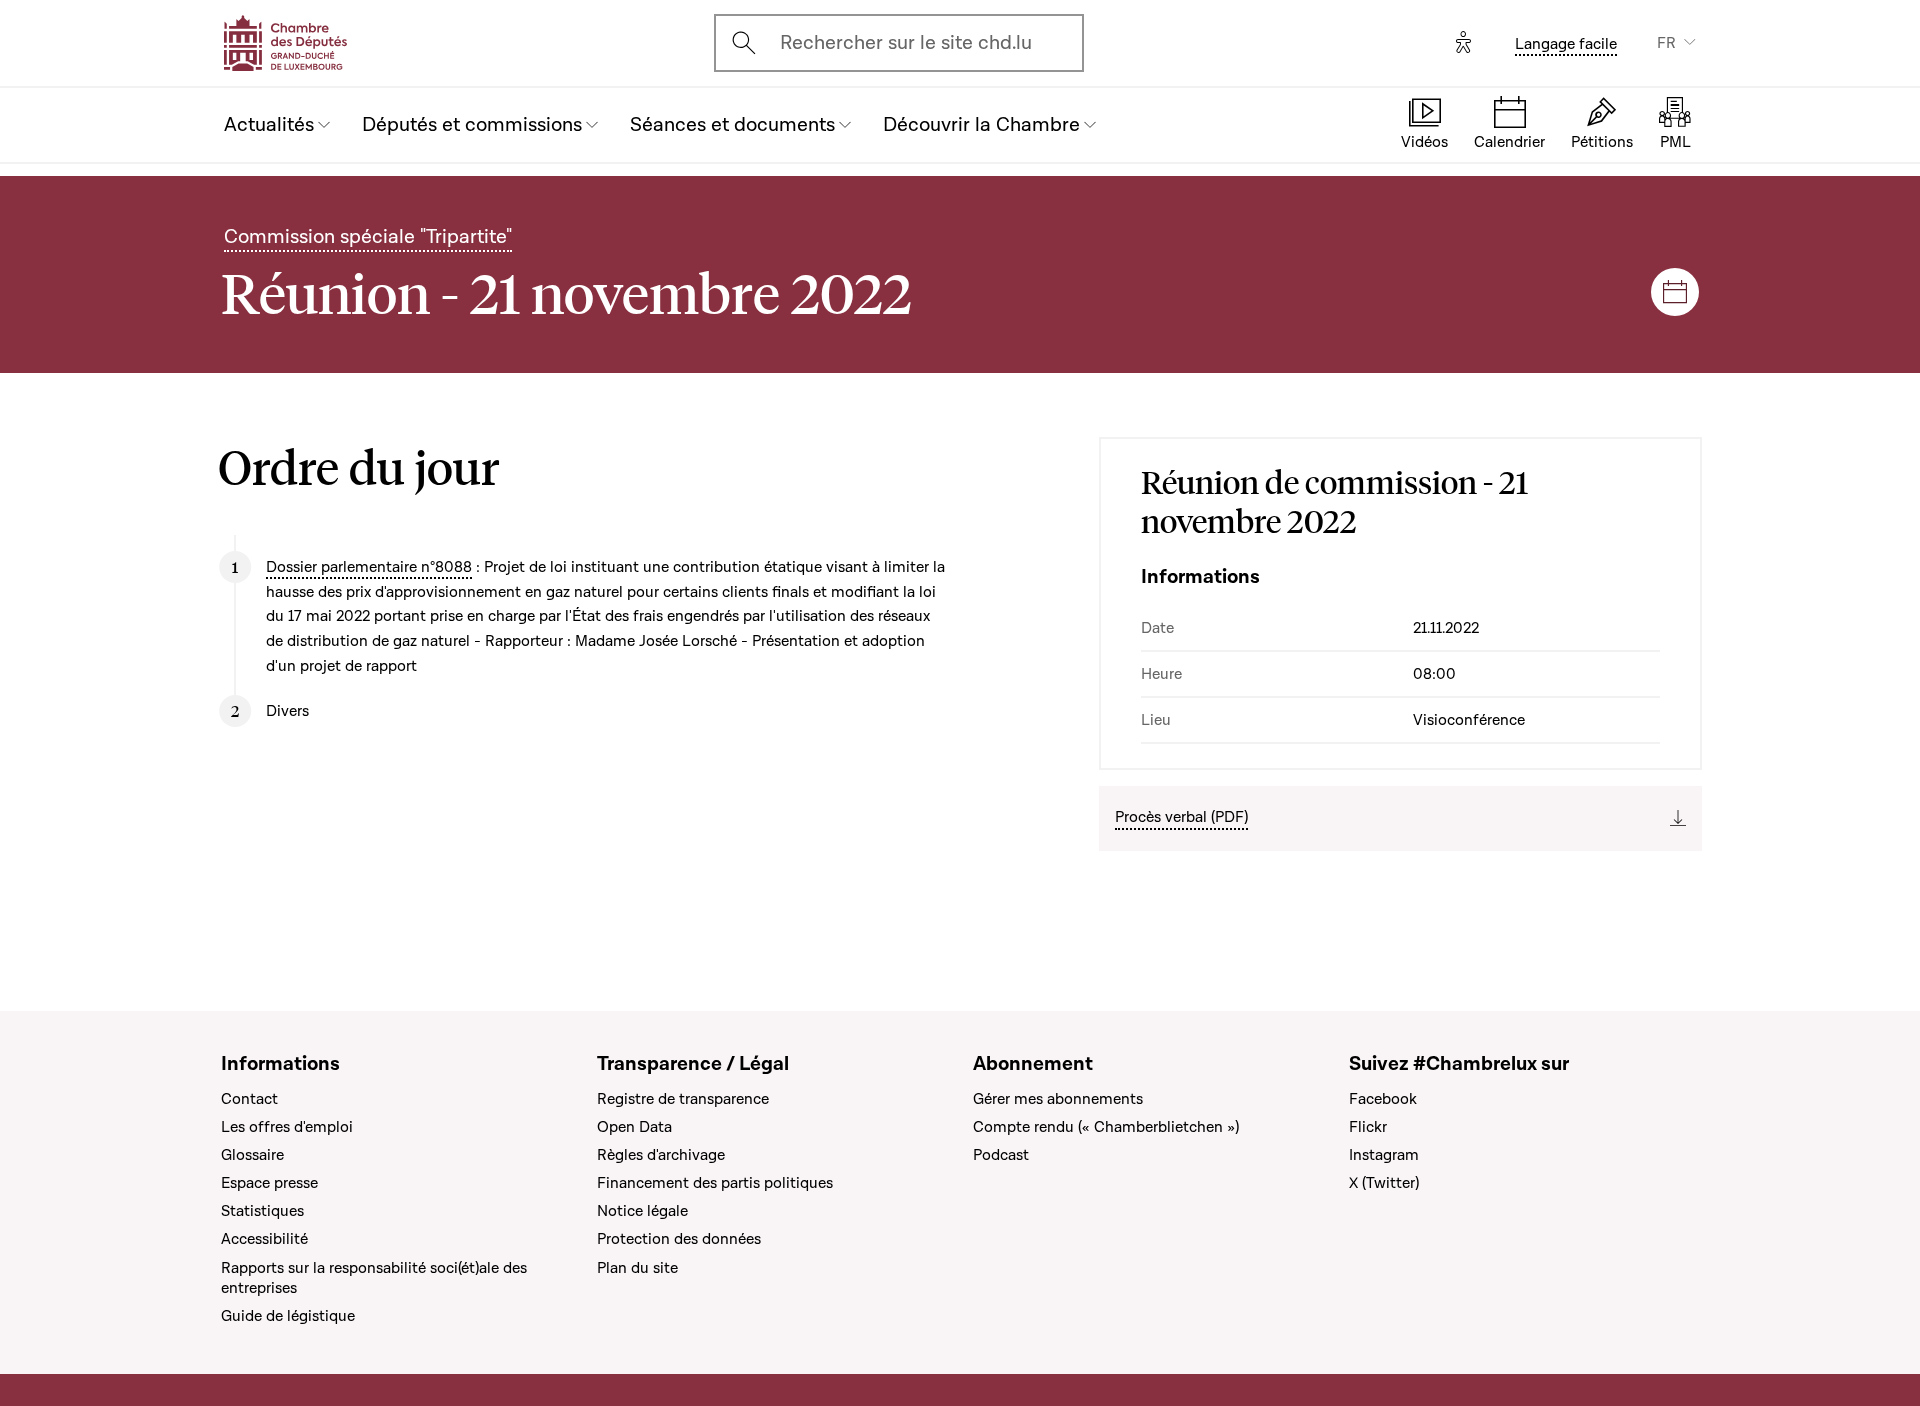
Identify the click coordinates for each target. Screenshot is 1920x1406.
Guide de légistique (288, 1316)
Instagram (1384, 1155)
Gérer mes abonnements (1058, 1099)
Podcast (1001, 1155)
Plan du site (637, 1268)
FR (1666, 43)
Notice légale (642, 1211)
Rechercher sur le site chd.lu (906, 43)
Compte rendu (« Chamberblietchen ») (1106, 1127)
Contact (249, 1099)
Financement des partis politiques (715, 1183)
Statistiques (262, 1211)
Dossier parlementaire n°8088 (369, 567)
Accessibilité (264, 1239)
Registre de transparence (683, 1099)
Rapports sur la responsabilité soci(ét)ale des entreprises (374, 1278)
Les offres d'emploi (287, 1127)
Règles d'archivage (661, 1155)
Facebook (1383, 1099)
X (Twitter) (1384, 1183)
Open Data (634, 1127)
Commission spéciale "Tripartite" (368, 237)
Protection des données (679, 1239)
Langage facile (1566, 44)
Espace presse (269, 1183)
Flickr (1368, 1127)
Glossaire (252, 1155)
